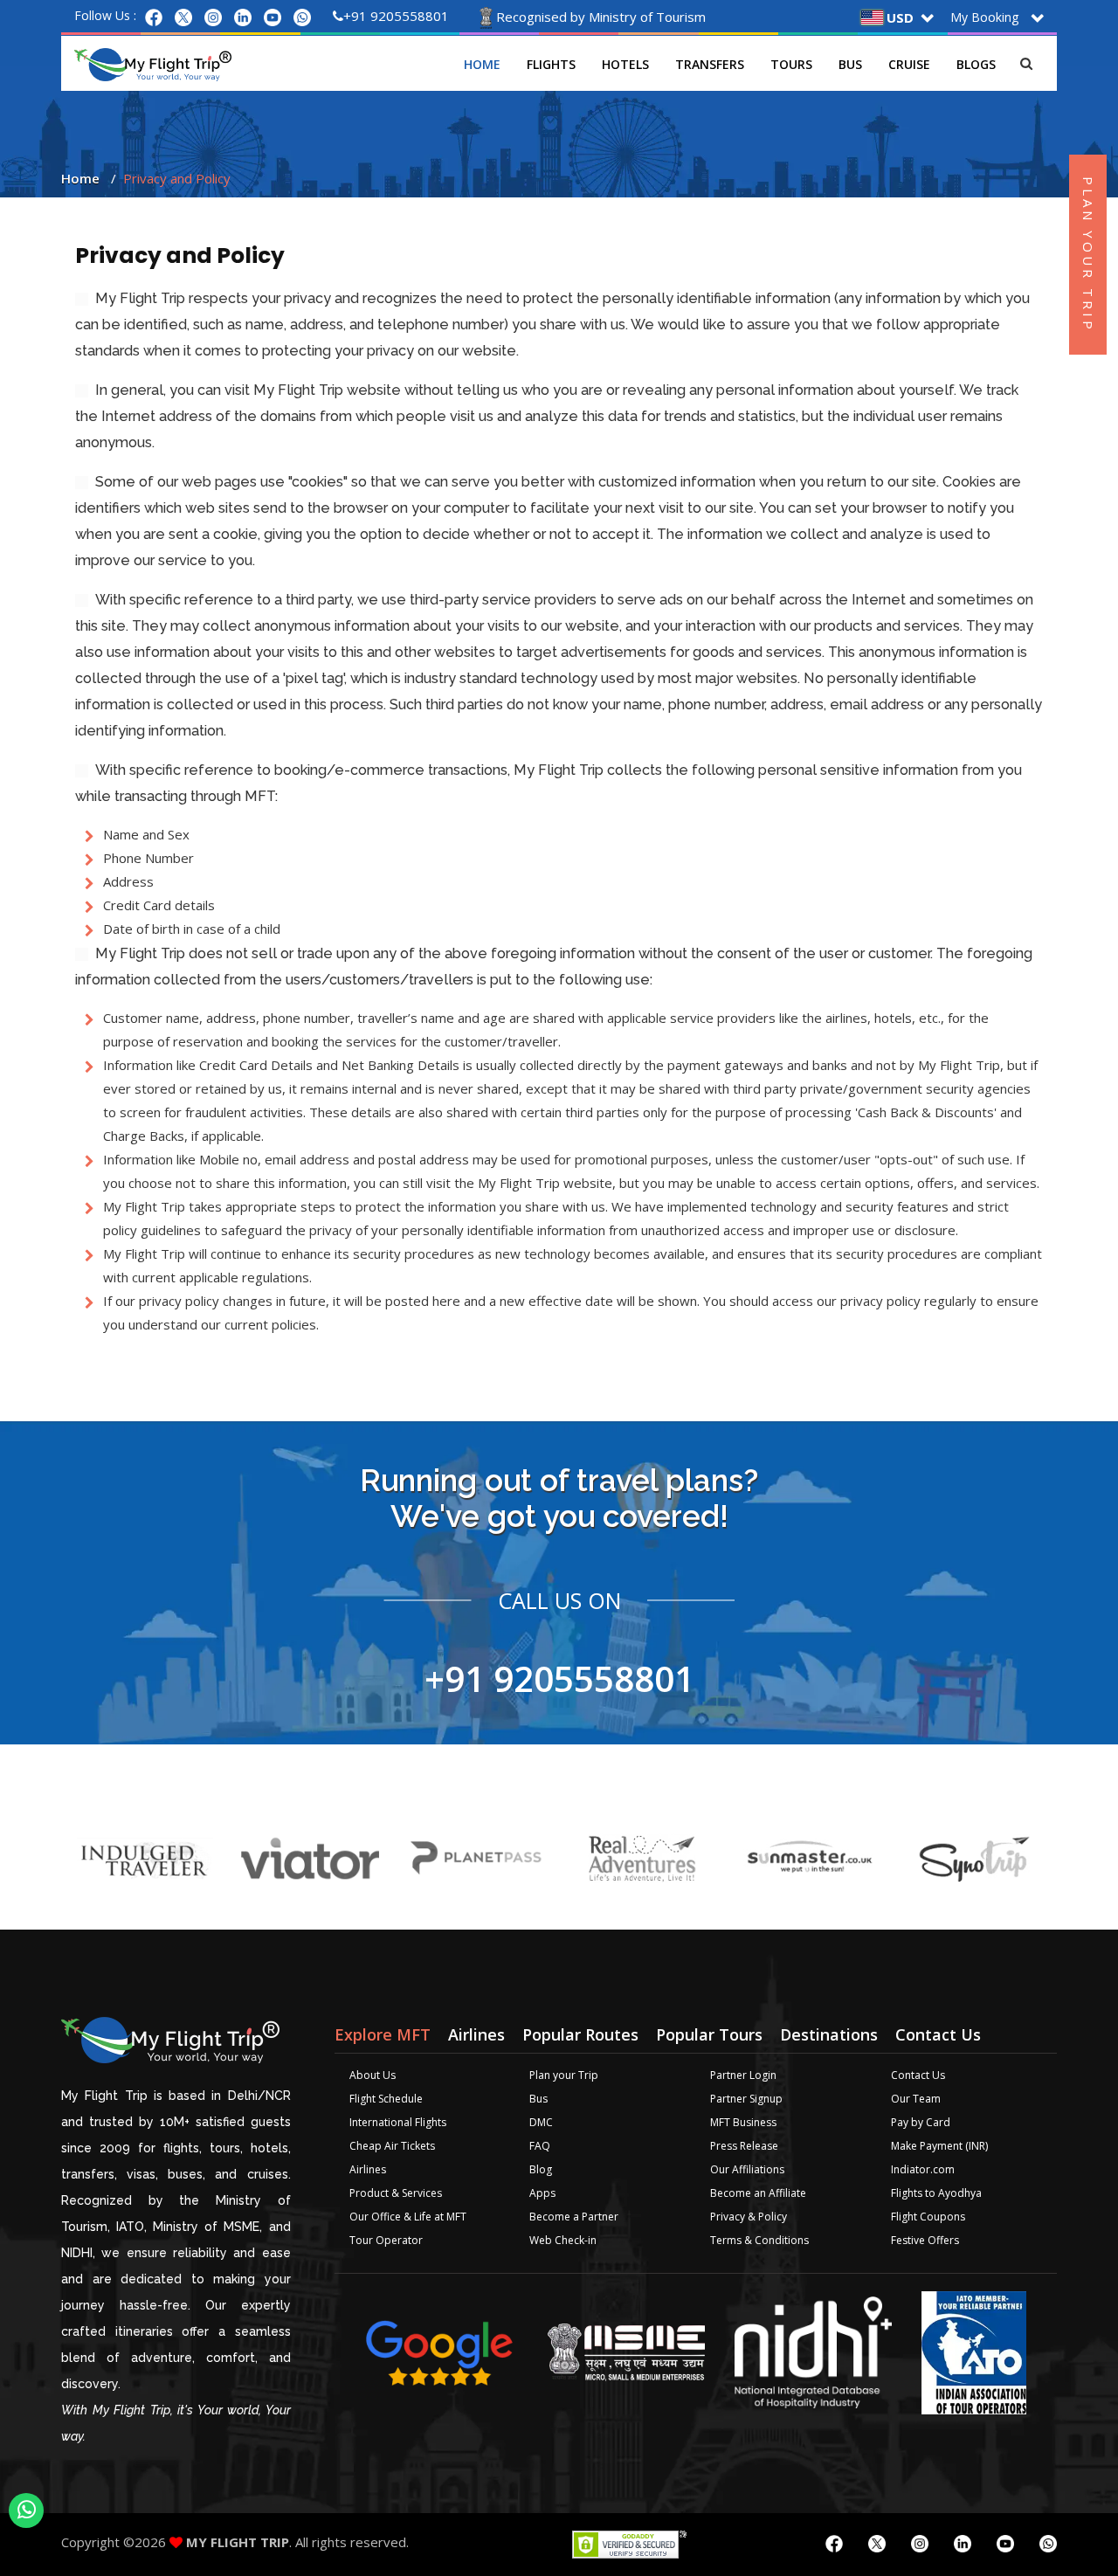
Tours (791, 64)
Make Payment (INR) (939, 2146)
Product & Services (396, 2193)
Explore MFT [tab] (383, 2034)
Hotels (625, 64)
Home (482, 64)
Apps (542, 2193)
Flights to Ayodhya (936, 2193)
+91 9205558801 (396, 16)
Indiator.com (923, 2169)
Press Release (744, 2146)
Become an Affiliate (758, 2193)
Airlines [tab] (476, 2034)
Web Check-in (563, 2240)
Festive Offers (925, 2240)
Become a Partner (574, 2217)
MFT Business (743, 2122)
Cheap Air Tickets (392, 2146)
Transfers (710, 64)
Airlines (368, 2169)
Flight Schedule (386, 2099)
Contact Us (918, 2075)
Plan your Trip (564, 2075)
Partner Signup (746, 2099)
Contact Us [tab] (938, 2034)
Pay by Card (921, 2122)
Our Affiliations (747, 2169)
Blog (541, 2169)
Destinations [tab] (829, 2034)
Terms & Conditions (759, 2240)
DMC (541, 2122)
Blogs (976, 64)
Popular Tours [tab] (709, 2034)
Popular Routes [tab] (580, 2034)
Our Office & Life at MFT (408, 2217)
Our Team (916, 2099)
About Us (373, 2075)
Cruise (909, 64)
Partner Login (743, 2075)
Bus (850, 64)
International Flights (398, 2122)
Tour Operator (386, 2240)
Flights (551, 64)
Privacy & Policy (749, 2217)
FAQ (540, 2146)
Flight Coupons (928, 2217)
